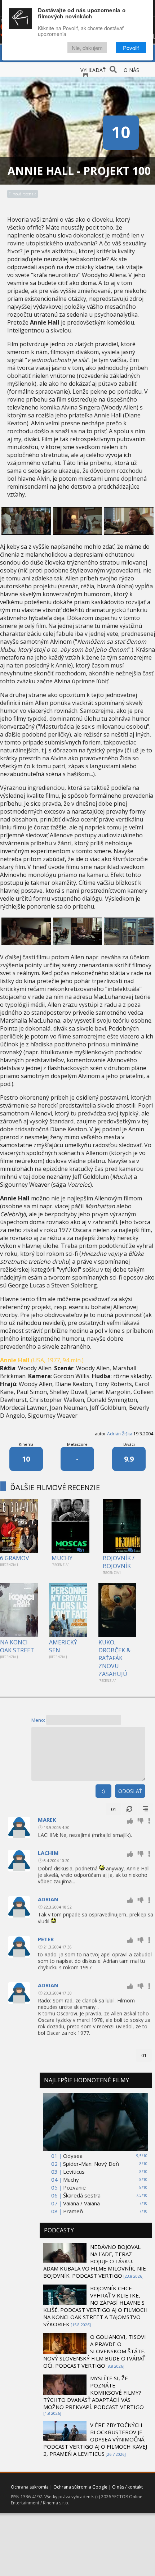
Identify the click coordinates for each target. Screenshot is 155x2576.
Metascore (77, 1444)
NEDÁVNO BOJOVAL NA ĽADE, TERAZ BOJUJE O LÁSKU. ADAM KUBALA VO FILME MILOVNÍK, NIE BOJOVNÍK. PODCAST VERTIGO (95, 2261)
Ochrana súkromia (30, 2487)
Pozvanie (74, 2187)
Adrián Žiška (120, 1434)
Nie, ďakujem (87, 48)
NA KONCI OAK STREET (17, 1646)
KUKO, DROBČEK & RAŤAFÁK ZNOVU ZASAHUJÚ (114, 1658)
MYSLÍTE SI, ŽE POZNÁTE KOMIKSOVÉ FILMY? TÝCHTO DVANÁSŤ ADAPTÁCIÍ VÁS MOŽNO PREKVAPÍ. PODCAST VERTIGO (94, 2392)
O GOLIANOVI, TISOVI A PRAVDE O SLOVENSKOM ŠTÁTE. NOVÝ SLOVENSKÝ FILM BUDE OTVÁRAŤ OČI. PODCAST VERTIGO (95, 2351)
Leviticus (74, 2172)
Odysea (73, 2156)
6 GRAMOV (15, 1558)
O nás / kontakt (127, 2487)
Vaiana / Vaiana (81, 2203)
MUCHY (62, 1558)
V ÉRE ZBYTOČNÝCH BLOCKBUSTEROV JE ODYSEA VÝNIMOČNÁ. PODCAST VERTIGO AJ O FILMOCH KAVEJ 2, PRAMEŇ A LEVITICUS (95, 2439)
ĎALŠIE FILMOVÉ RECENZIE (55, 1487)
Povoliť (131, 48)
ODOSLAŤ (130, 1791)
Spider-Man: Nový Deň (91, 2164)
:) (103, 1791)
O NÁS (131, 70)
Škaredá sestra (82, 2195)
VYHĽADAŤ (93, 70)
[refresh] (129, 1809)
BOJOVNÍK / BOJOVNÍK (119, 1562)
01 (114, 1809)
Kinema (26, 1444)
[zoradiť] (145, 1809)
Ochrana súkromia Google (80, 2487)
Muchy (71, 2179)
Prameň (73, 2211)
